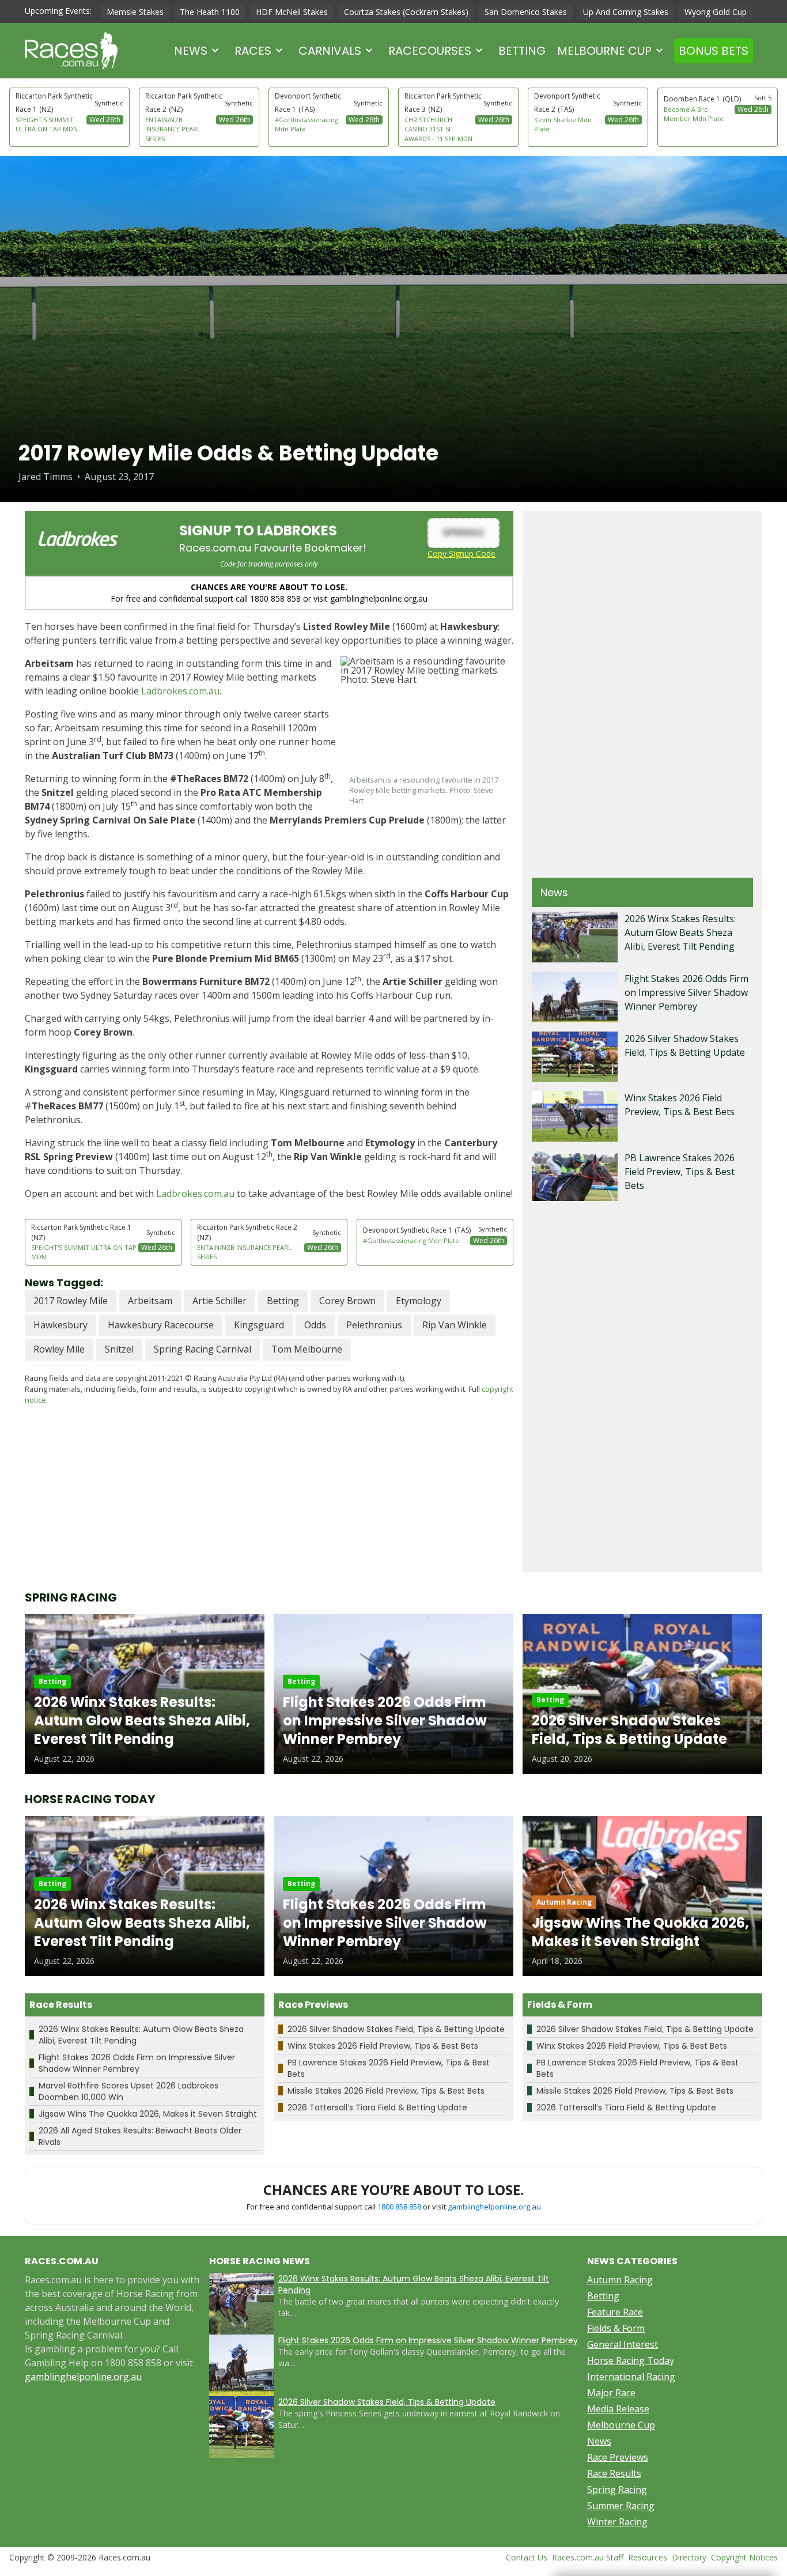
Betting (522, 51)
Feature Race (615, 2312)
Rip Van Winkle (455, 1325)
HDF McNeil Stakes (292, 12)
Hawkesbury (60, 1325)
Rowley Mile (59, 1349)
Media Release (618, 2409)
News (191, 51)
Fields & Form (616, 2328)
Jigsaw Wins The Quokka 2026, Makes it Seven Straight (148, 2114)
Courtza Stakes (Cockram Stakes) (406, 12)
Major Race (611, 2393)
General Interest (623, 2344)
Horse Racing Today (631, 2360)
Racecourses (430, 51)
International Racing (631, 2377)
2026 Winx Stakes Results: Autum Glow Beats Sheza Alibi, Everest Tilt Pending (680, 932)
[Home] (71, 51)
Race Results (614, 2473)
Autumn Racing (620, 2280)
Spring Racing (617, 2490)
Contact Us (527, 2557)
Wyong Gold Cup (716, 12)
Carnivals (330, 51)
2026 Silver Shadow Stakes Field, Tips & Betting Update (396, 2029)
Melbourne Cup (604, 51)
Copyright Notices (744, 2557)
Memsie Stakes (135, 12)
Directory (689, 2557)
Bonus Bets (714, 51)
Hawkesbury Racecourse (161, 1325)
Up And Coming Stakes (626, 12)
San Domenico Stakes (526, 12)
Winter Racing (617, 2522)
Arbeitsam (150, 1301)
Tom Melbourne (307, 1349)
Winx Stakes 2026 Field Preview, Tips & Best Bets (383, 2046)
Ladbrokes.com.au (180, 691)
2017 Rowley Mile (71, 1301)
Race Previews (618, 2457)
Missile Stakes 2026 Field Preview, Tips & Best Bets (386, 2091)
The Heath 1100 (210, 12)
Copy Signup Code (461, 554)
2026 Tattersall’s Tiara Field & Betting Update (377, 2107)
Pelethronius (374, 1325)
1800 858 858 (399, 2207)
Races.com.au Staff (588, 2557)
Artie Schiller (220, 1301)
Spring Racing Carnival (203, 1349)
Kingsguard (259, 1325)
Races (253, 51)
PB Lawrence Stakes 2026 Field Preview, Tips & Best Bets (680, 1172)
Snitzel (119, 1349)
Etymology (419, 1301)
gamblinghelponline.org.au (494, 2207)
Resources (648, 2557)
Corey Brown (347, 1301)
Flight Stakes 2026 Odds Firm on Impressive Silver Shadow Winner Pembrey (686, 992)
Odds (315, 1325)
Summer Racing (621, 2506)
